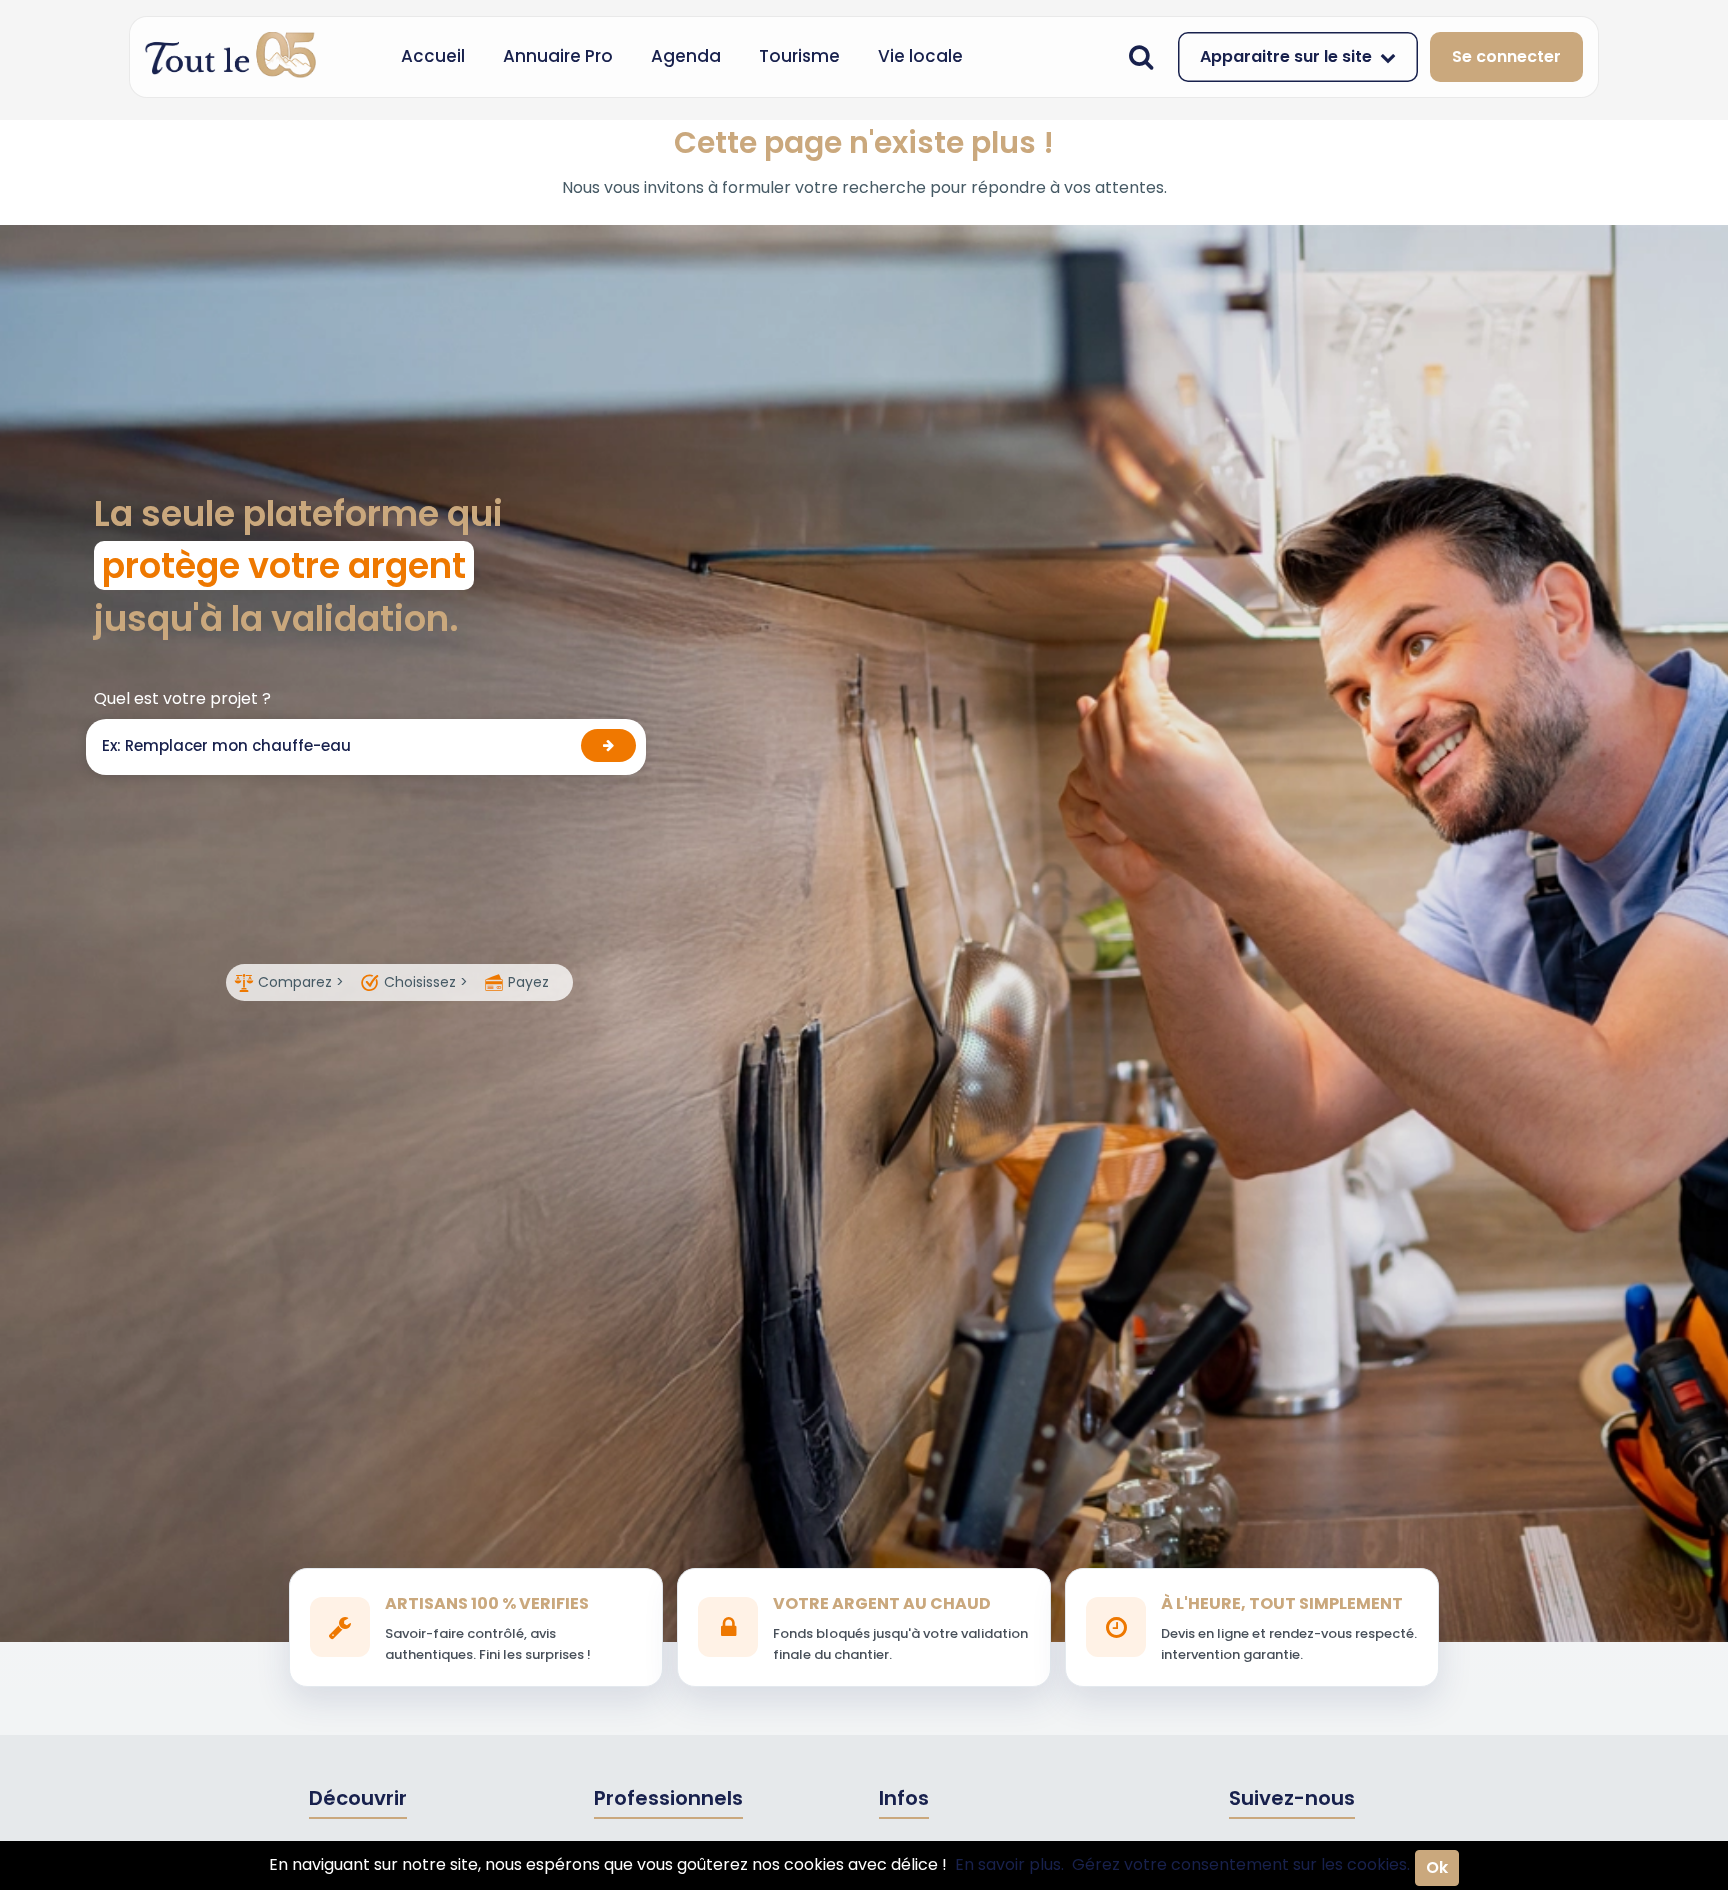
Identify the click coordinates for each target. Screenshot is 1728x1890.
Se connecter (1506, 56)
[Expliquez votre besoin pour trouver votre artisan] (608, 745)
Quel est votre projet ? (182, 698)
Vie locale (920, 56)
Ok (1437, 1867)
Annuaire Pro (558, 56)
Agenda (686, 56)
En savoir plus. (1009, 1864)
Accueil (433, 56)
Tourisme (799, 56)
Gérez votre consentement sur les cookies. (1241, 1864)
